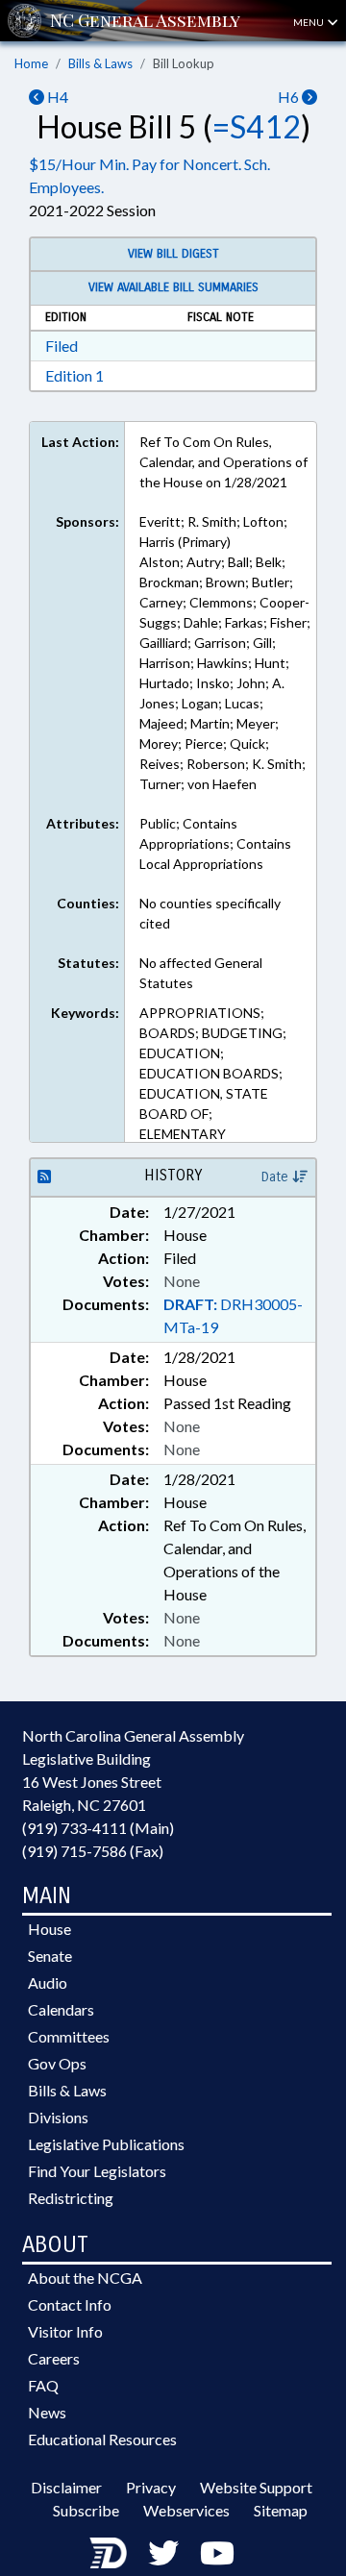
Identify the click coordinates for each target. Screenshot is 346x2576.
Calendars (61, 2009)
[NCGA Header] (145, 21)
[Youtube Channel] (217, 2552)
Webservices (186, 2510)
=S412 (257, 126)
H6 (290, 97)
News (47, 2412)
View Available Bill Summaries (173, 287)
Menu (309, 22)
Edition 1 (74, 375)
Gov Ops (57, 2063)
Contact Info (70, 2304)
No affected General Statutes (201, 973)
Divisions (58, 2117)
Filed (62, 346)
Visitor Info (65, 2331)
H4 (56, 97)
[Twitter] (163, 2552)
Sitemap (281, 2510)
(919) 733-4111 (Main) (98, 1828)
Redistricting (71, 2198)
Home (31, 63)
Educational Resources (102, 2439)
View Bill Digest (173, 254)
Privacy (151, 2487)
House (49, 1929)
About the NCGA (85, 2278)
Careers (54, 2358)
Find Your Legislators (97, 2171)
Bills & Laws (100, 63)
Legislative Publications (106, 2144)
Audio (48, 1982)
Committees (69, 2036)
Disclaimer (66, 2487)
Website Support (256, 2487)
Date (277, 1177)
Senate (50, 1956)
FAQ (43, 2385)
